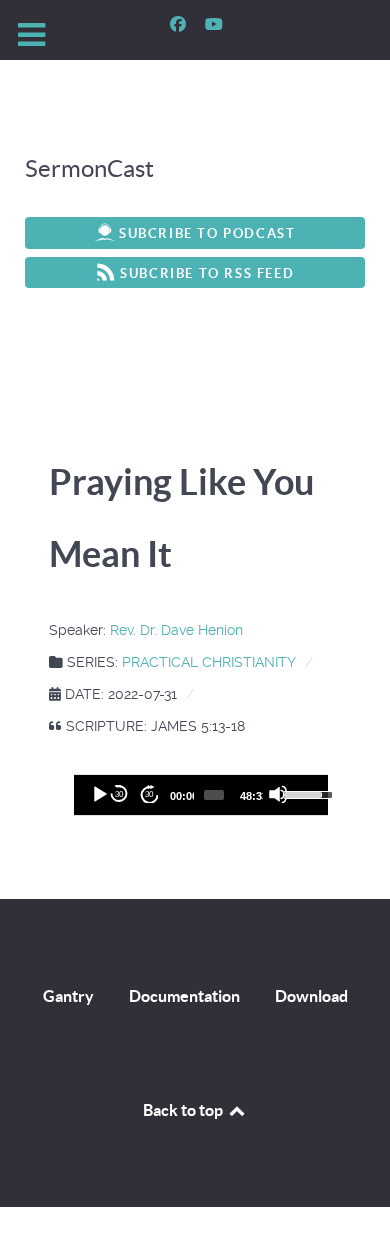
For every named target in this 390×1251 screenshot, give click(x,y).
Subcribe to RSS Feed (207, 273)
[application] (200, 795)
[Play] (99, 794)
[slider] (214, 795)
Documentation (184, 996)
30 (119, 794)
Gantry (68, 996)
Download (311, 996)
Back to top (184, 1110)
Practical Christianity (209, 662)
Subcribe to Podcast (207, 233)
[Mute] (278, 794)
